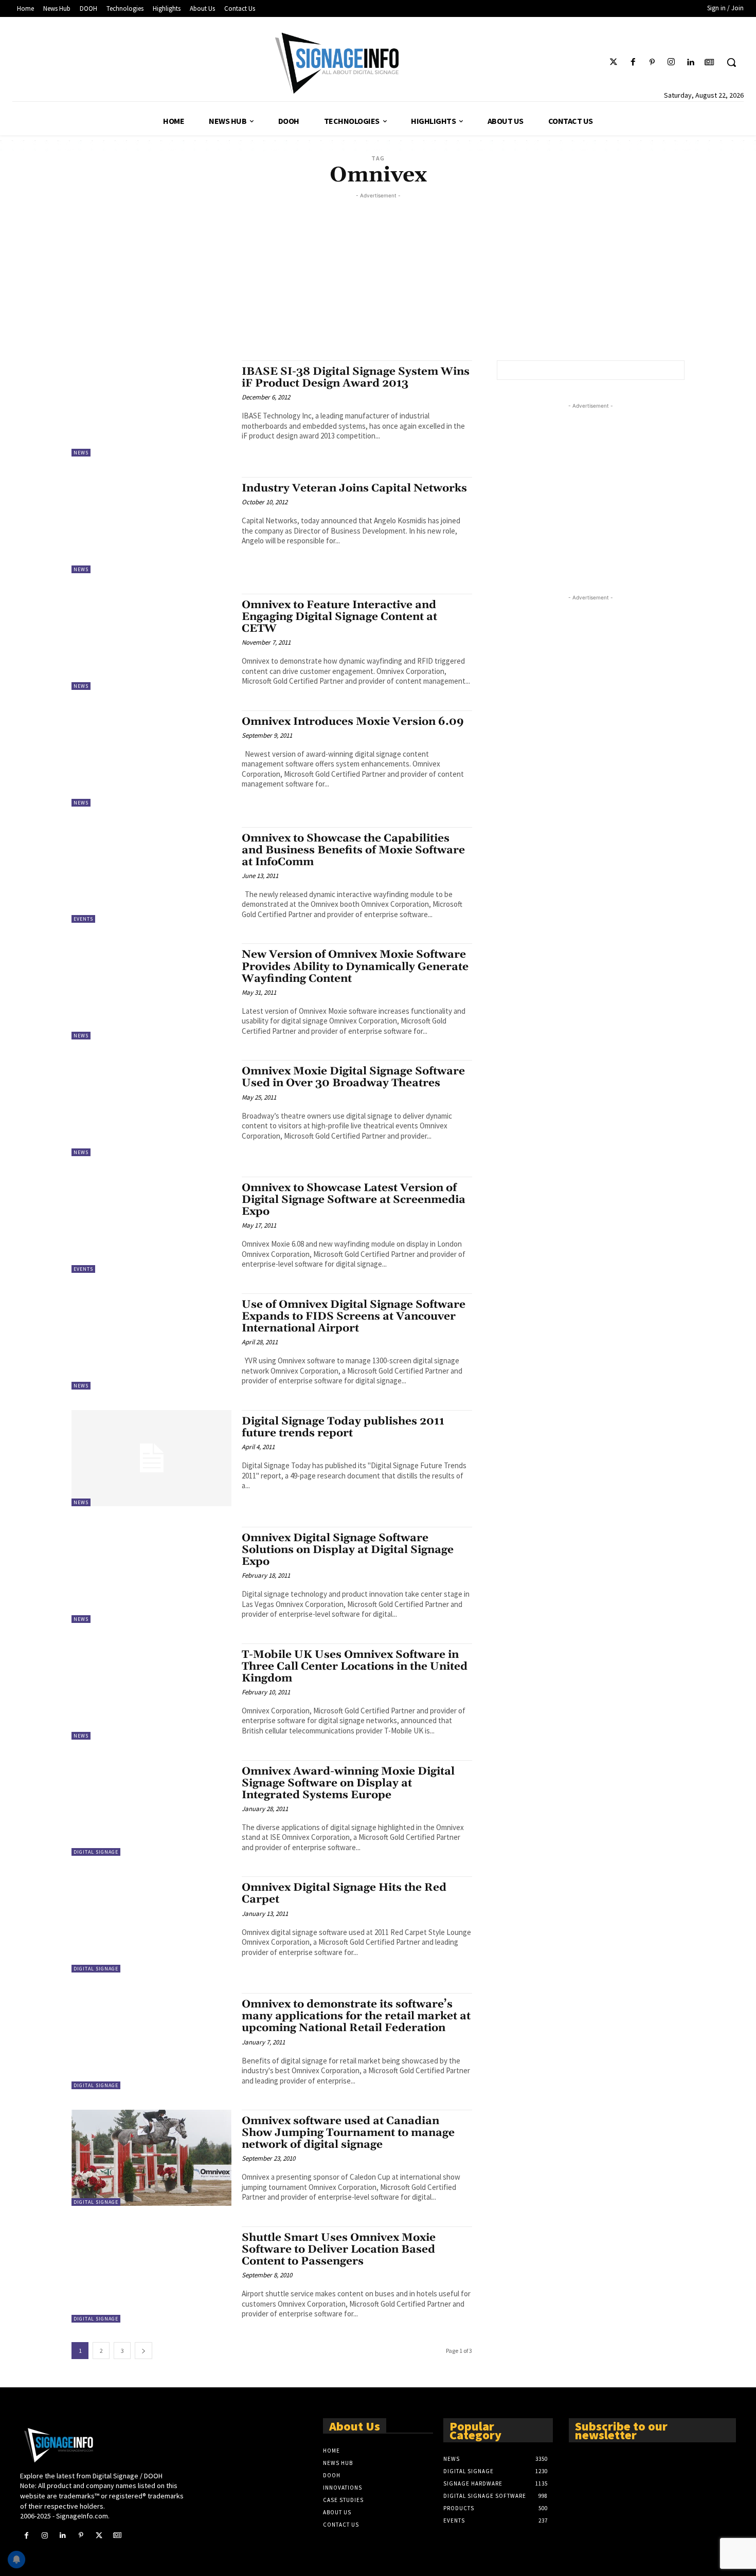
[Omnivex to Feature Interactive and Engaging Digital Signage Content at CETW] (151, 642)
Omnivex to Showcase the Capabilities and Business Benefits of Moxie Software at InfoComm (353, 850)
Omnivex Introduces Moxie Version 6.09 (353, 722)
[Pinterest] (652, 62)
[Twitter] (614, 62)
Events (83, 919)
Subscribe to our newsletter (621, 2430)
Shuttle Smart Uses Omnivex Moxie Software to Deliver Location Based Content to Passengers (339, 2250)
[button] (731, 62)
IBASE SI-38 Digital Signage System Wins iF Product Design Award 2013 (356, 378)
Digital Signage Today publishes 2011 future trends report (343, 1427)
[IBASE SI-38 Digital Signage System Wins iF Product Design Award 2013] (151, 408)
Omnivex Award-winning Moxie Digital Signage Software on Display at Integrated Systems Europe (348, 1783)
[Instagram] (671, 62)
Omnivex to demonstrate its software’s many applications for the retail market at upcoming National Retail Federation (356, 2016)
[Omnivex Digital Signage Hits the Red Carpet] (151, 1924)
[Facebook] (633, 62)
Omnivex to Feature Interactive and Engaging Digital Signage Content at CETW (339, 617)
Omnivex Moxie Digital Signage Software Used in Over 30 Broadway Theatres (353, 1077)
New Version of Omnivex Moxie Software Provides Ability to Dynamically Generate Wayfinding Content (355, 966)
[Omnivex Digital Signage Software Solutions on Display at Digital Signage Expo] (151, 1575)
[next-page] (143, 2351)
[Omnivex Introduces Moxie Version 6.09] (151, 759)
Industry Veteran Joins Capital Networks (354, 488)
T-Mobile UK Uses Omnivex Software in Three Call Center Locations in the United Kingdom (355, 1667)
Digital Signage (96, 1852)
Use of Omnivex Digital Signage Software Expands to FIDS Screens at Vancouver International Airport (354, 1317)
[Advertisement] (378, 273)
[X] (99, 2536)
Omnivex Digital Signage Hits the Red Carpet (344, 1894)
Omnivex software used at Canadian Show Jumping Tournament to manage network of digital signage (348, 2133)
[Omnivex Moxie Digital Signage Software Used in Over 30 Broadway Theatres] (151, 1108)
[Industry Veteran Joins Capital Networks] (151, 525)
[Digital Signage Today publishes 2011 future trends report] (151, 1458)
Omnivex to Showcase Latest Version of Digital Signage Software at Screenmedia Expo (354, 1200)
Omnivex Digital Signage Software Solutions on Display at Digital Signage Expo (348, 1550)
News (81, 453)
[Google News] (709, 62)
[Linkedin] (690, 62)
